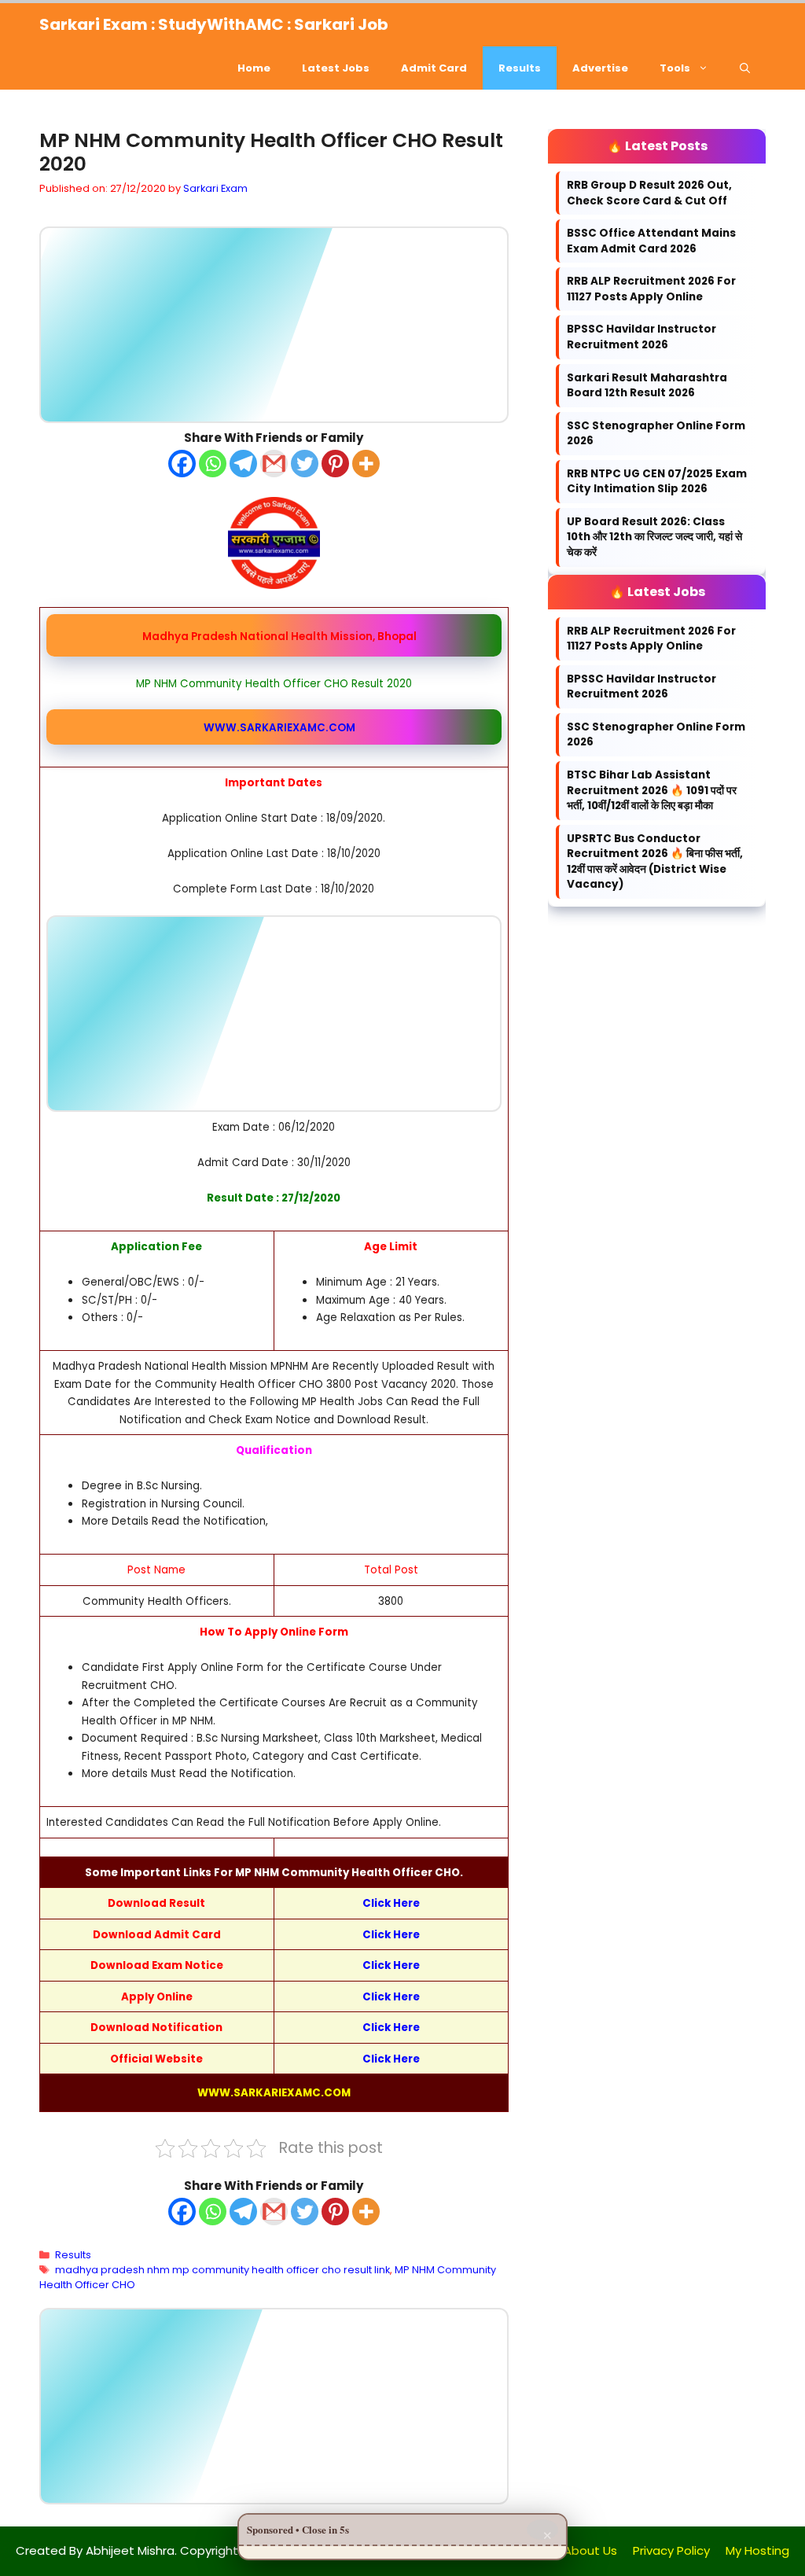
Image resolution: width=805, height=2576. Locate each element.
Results (520, 68)
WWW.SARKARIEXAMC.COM (279, 727)
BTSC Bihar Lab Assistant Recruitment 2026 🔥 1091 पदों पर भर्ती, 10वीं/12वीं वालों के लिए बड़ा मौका (652, 790)
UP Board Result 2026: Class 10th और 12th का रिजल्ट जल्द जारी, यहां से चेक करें (654, 537)
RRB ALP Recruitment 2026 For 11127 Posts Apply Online (651, 289)
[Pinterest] (335, 463)
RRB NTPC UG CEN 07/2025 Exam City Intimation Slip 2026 (657, 482)
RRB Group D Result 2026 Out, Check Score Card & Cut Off (649, 193)
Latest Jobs (336, 68)
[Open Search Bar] (745, 68)
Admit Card (434, 68)
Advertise (600, 68)
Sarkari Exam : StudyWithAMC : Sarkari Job (214, 24)
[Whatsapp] (213, 463)
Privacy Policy (671, 2550)
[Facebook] (182, 463)
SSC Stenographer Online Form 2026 (656, 434)
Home (254, 68)
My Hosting (757, 2550)
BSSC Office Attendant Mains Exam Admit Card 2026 (651, 241)
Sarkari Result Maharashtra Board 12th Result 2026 (647, 386)
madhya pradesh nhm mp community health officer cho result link (222, 2270)
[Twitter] (305, 463)
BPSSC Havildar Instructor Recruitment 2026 (641, 337)
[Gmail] (274, 463)
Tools (675, 68)
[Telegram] (243, 463)
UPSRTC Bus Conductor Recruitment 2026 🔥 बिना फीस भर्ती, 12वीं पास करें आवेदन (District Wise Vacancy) (655, 862)
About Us (590, 2550)
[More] (366, 463)
